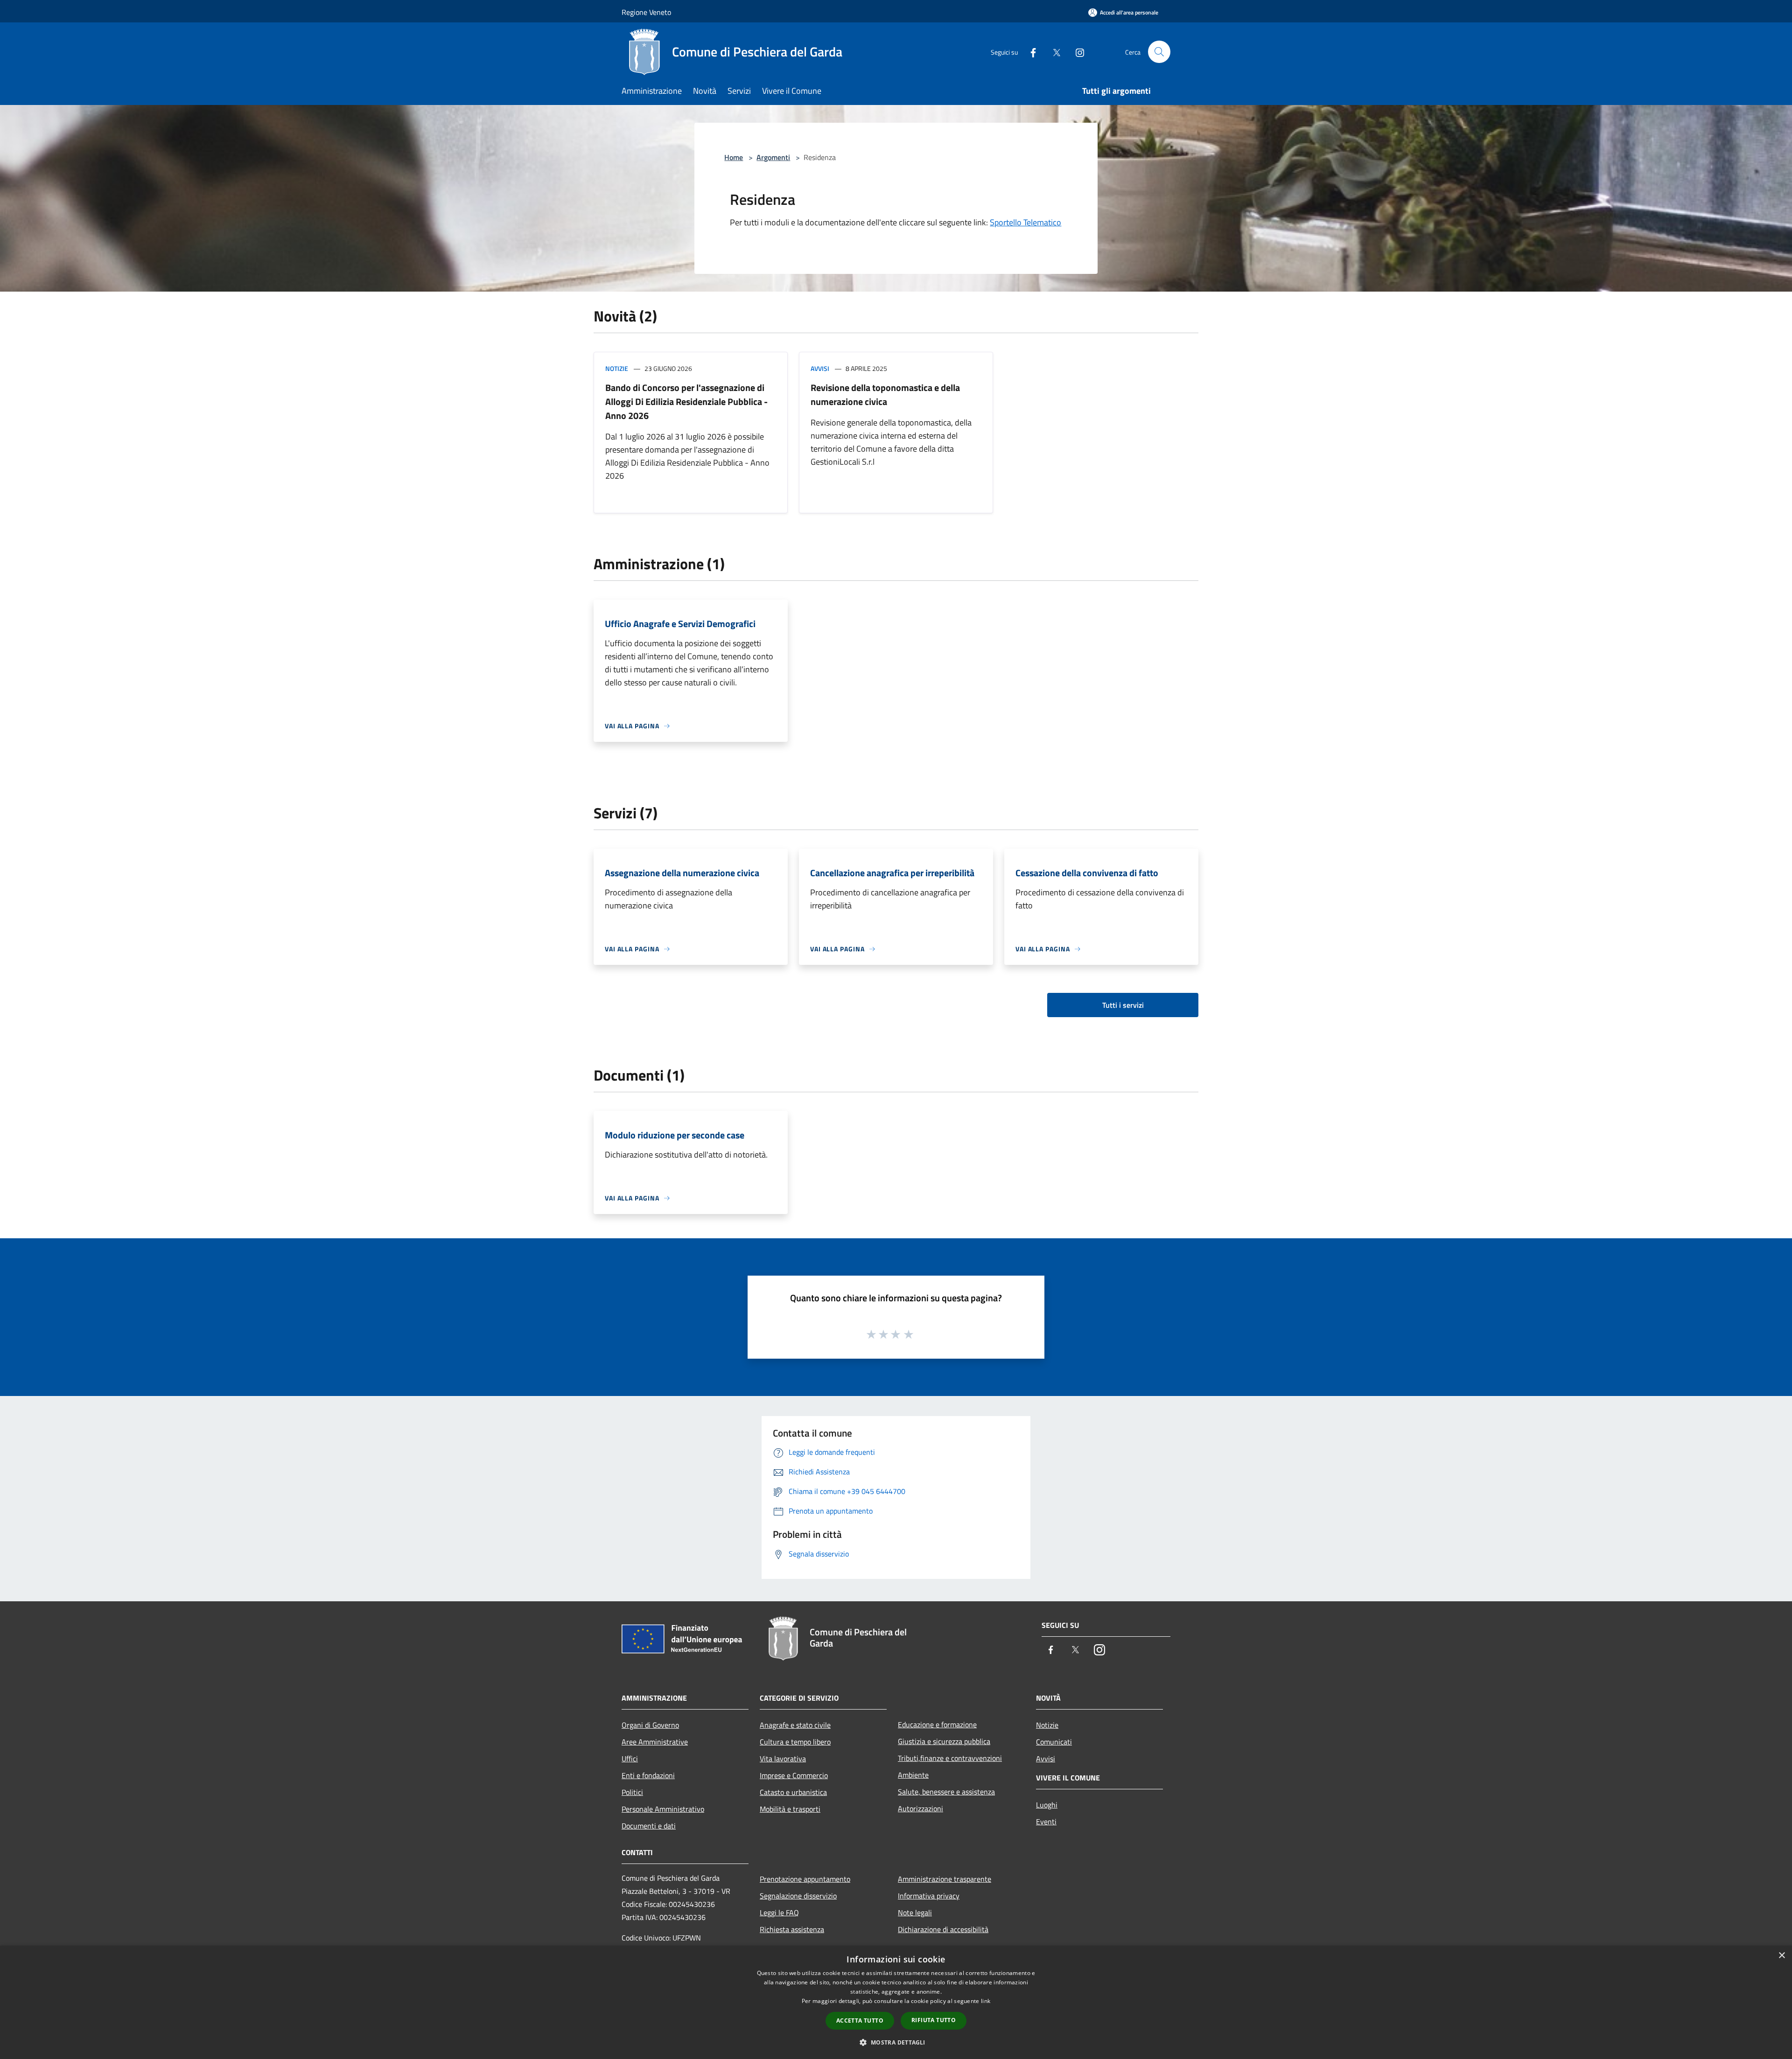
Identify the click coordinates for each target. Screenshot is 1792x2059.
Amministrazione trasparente (945, 1879)
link (986, 2001)
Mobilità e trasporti (790, 1809)
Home (734, 157)
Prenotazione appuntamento (805, 1879)
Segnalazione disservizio (798, 1896)
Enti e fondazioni (648, 1775)
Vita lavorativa (783, 1759)
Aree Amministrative (655, 1742)
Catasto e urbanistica (793, 1792)
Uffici (630, 1759)
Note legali (915, 1912)
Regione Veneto (646, 12)
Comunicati (1054, 1742)
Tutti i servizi (1123, 1005)
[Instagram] (1076, 52)
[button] (896, 2042)
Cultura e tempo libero (795, 1742)
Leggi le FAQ (779, 1912)
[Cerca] (1159, 52)
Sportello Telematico (1025, 222)
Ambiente (913, 1775)
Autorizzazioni (920, 1808)
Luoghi (1047, 1805)
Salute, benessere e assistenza (946, 1792)
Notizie (617, 368)
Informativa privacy (929, 1896)
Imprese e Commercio (794, 1775)
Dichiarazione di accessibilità (943, 1929)
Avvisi (820, 368)
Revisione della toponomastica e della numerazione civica (885, 394)
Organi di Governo (650, 1725)
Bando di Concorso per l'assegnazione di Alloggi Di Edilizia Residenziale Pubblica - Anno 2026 (686, 401)
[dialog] (896, 2002)
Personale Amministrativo (663, 1809)
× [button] (1781, 1956)
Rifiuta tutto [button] (934, 2020)
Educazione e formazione (937, 1724)
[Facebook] (1029, 52)
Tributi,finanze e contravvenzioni (950, 1758)
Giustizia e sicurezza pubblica (944, 1741)
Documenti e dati (649, 1826)
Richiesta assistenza (792, 1929)
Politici (632, 1792)
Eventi (1046, 1822)
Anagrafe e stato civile (795, 1725)
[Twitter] (1053, 52)
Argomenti (773, 157)
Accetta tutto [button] (860, 2021)
